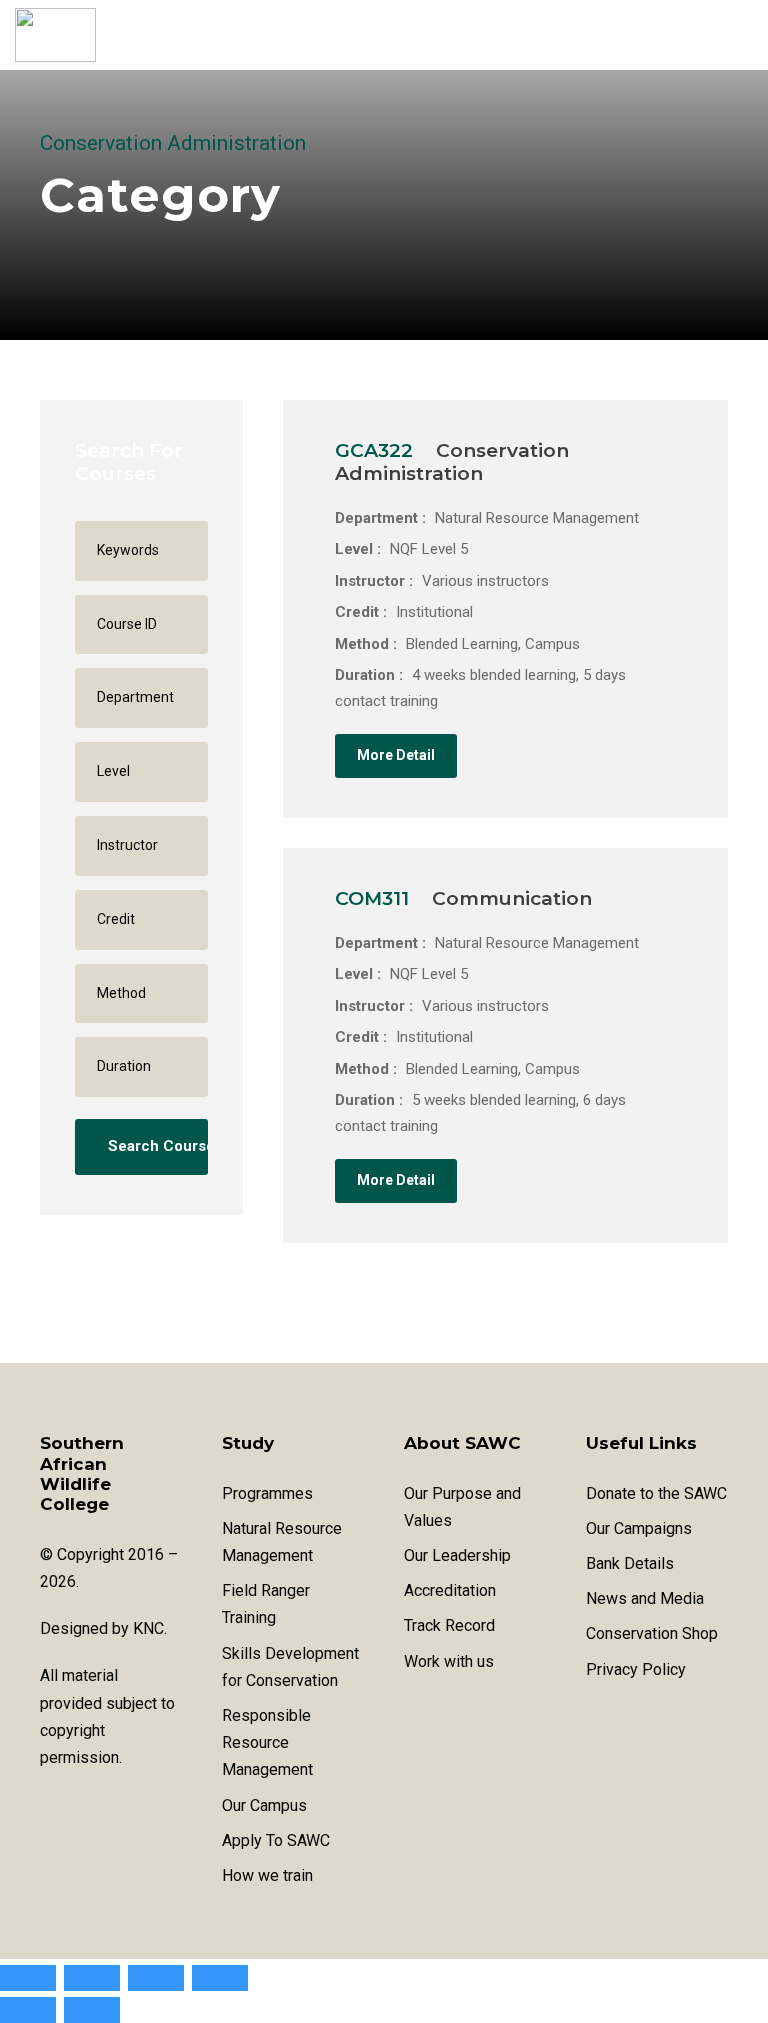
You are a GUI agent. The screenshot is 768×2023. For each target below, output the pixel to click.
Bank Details (630, 1563)
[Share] (156, 1978)
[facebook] (47, 1806)
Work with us (449, 1661)
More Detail (396, 755)
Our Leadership (457, 1555)
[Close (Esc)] (220, 1978)
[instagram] (117, 1806)
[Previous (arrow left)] (28, 2010)
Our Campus (264, 1805)
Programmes (267, 1493)
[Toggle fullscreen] (92, 1978)
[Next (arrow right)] (92, 2010)
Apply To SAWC (276, 1840)
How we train (267, 1875)
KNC (148, 1628)
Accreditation (450, 1590)
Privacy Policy (636, 1669)
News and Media (645, 1598)
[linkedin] (82, 1806)
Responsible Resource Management (267, 1742)
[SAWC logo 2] (55, 35)
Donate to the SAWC (656, 1493)
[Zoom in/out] (28, 1978)
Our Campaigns (639, 1528)
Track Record (449, 1625)
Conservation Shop (652, 1633)
